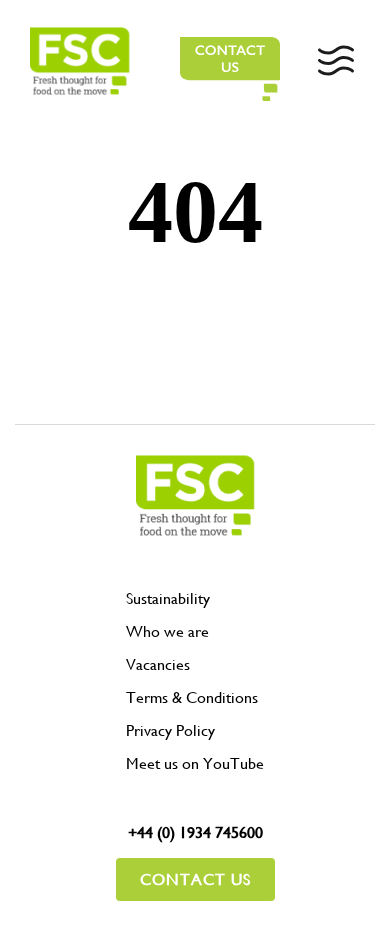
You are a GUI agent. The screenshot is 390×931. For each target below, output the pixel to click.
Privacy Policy (170, 730)
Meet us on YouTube (195, 763)
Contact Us (195, 879)
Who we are (167, 631)
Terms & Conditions (192, 697)
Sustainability (168, 598)
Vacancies (158, 664)
